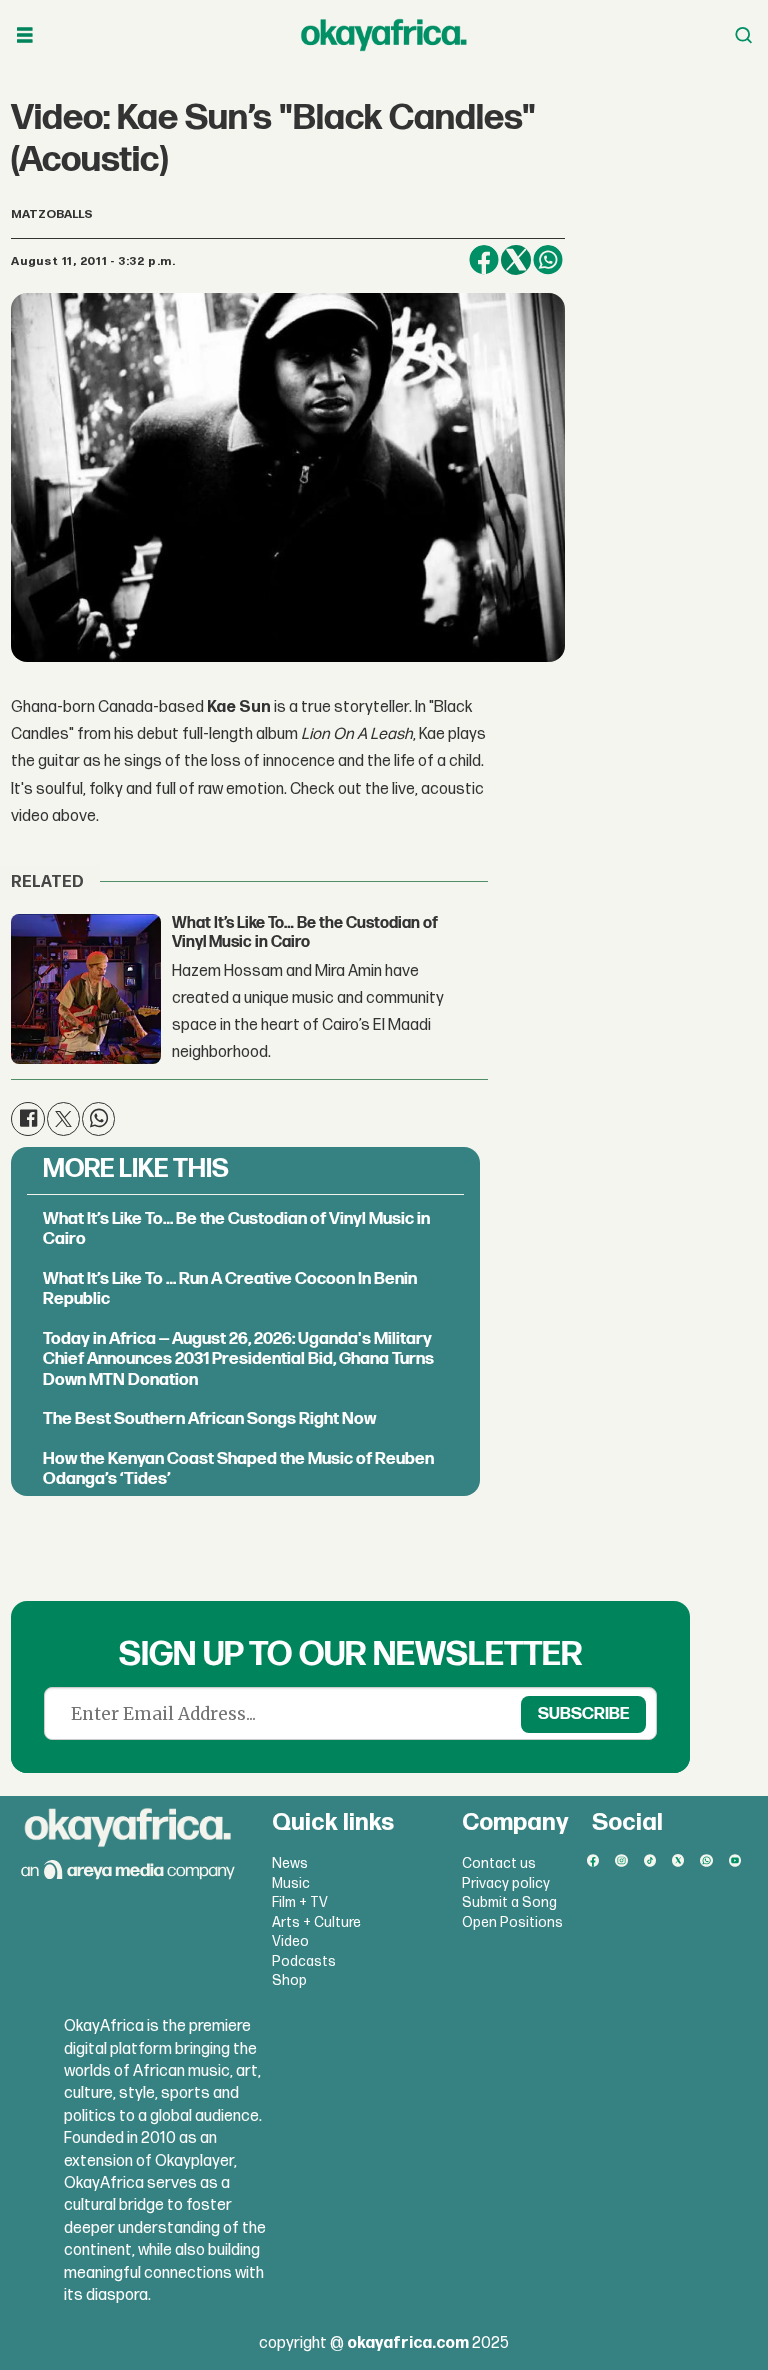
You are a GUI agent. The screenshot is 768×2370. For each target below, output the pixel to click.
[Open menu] (25, 35)
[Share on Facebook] (484, 260)
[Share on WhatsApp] (548, 260)
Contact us (499, 1863)
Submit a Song (509, 1902)
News (290, 1863)
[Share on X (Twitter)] (516, 260)
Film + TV (300, 1902)
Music (291, 1883)
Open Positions (512, 1922)
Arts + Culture (316, 1922)
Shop (289, 1980)
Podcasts (304, 1961)
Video (290, 1941)
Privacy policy (506, 1883)
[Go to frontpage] (384, 35)
